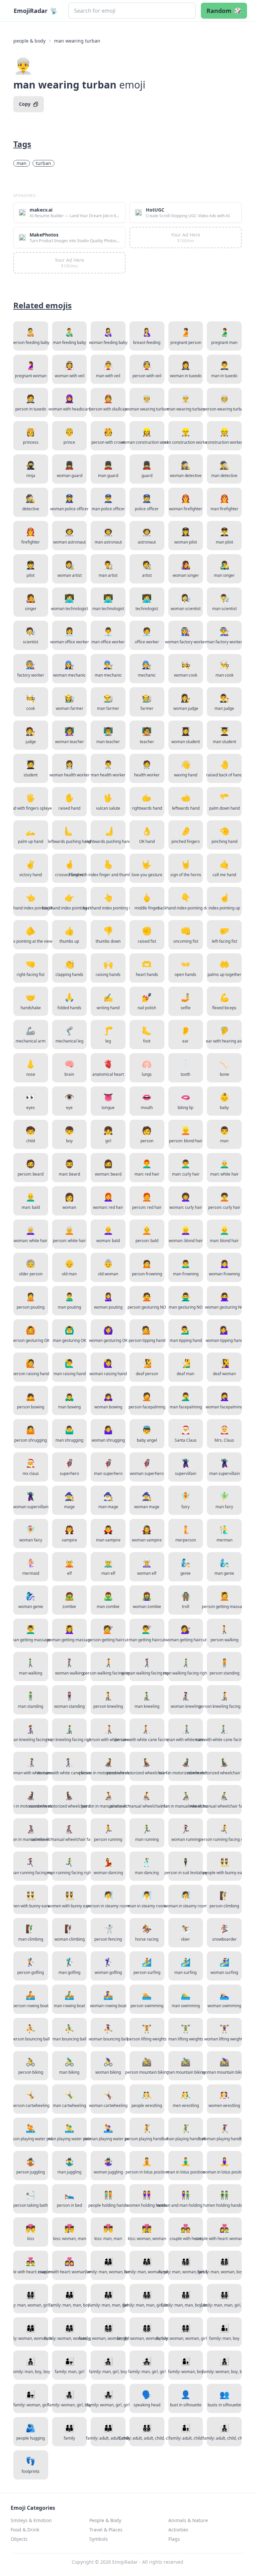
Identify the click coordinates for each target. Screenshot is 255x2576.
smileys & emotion (31, 2520)
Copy (25, 104)
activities (178, 2530)
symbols (99, 2539)
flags (174, 2539)
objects (19, 2539)
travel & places (106, 2530)
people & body (29, 41)
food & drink (25, 2530)
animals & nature (188, 2520)
